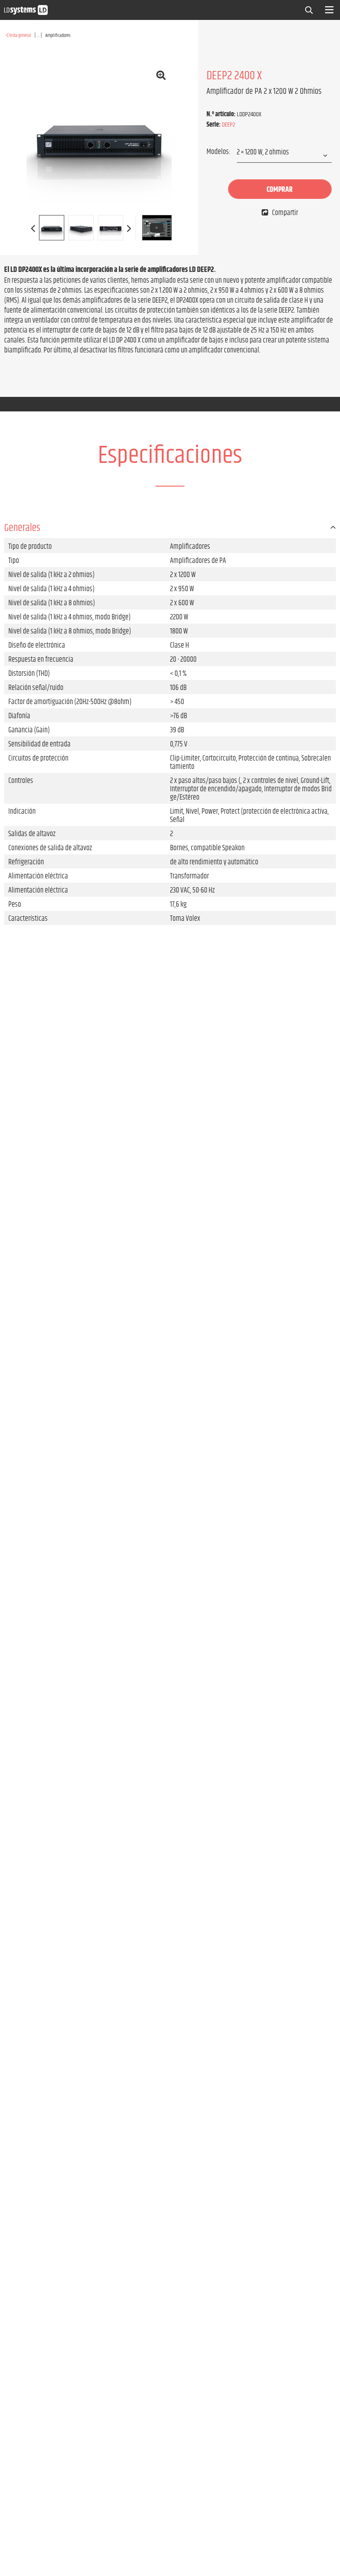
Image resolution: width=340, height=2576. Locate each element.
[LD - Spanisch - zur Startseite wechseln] (26, 10)
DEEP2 (228, 125)
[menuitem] (311, 9)
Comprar (280, 190)
